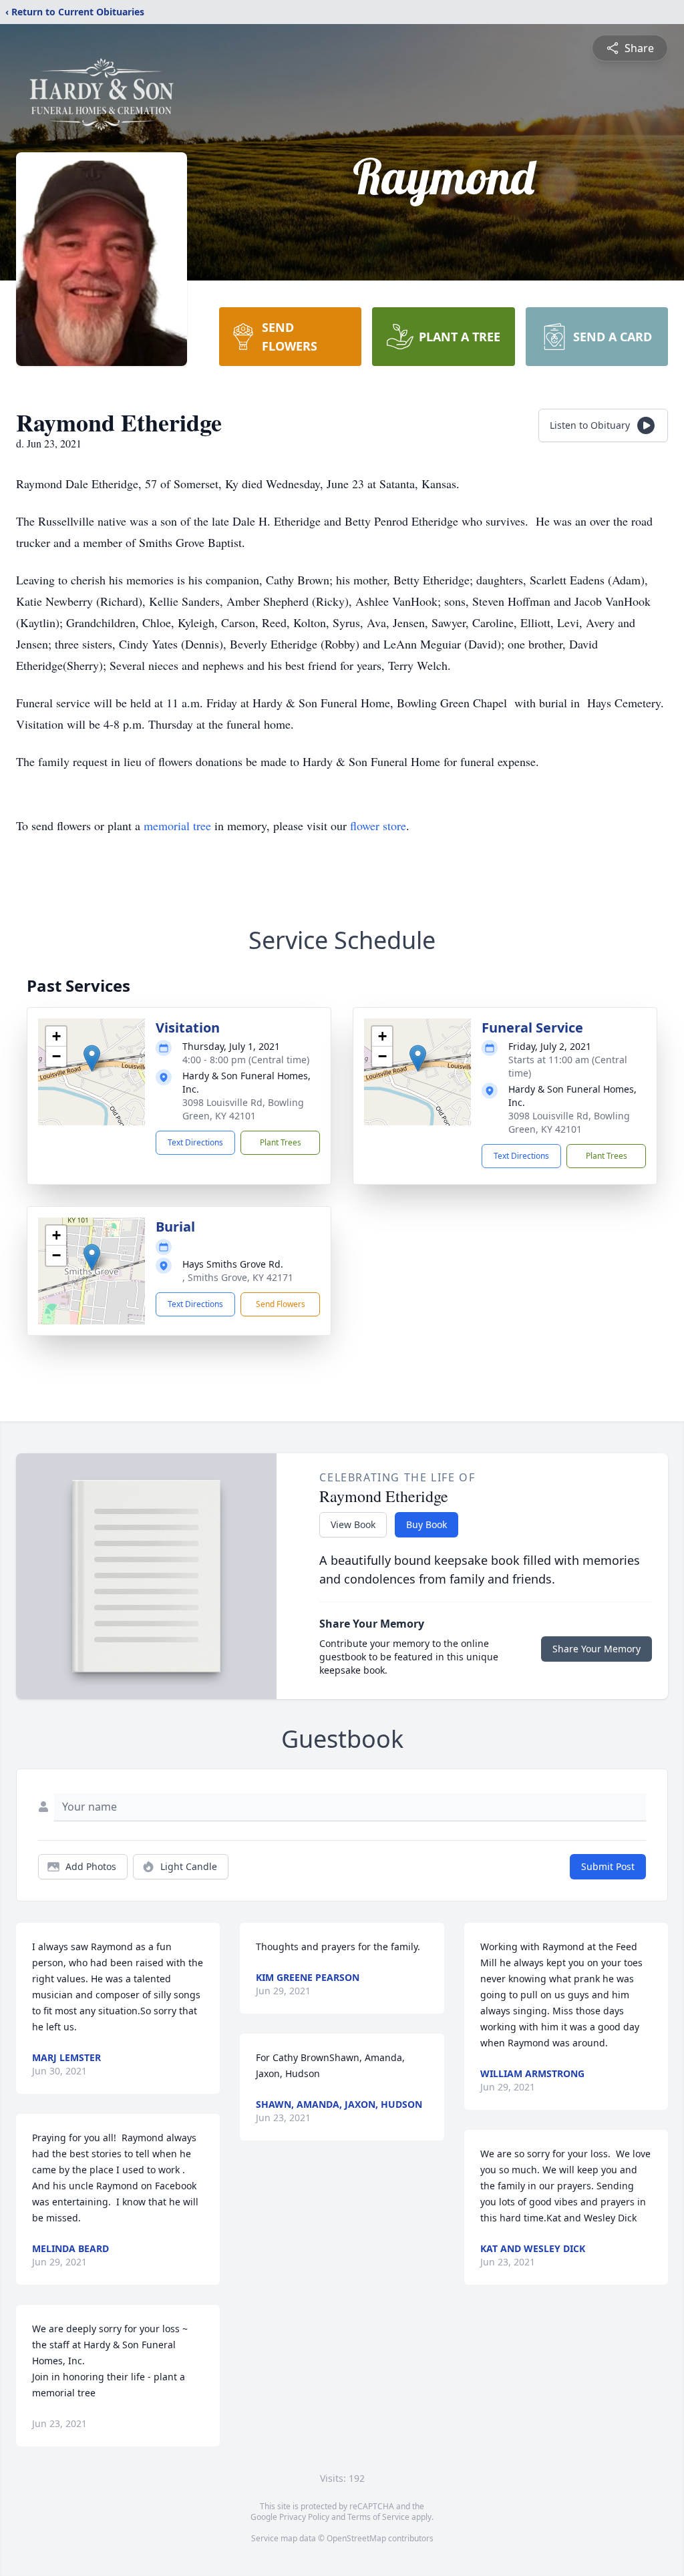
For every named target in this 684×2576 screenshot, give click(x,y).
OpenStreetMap (356, 2538)
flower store (378, 825)
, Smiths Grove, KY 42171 (238, 1277)
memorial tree (177, 825)
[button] (92, 1058)
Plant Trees (281, 1142)
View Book (353, 1524)
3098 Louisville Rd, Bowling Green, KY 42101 (243, 1109)
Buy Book (426, 1524)
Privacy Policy (304, 2517)
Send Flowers (281, 1304)
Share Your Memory (596, 1649)
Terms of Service (378, 2517)
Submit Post (608, 1866)
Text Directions (195, 1142)
